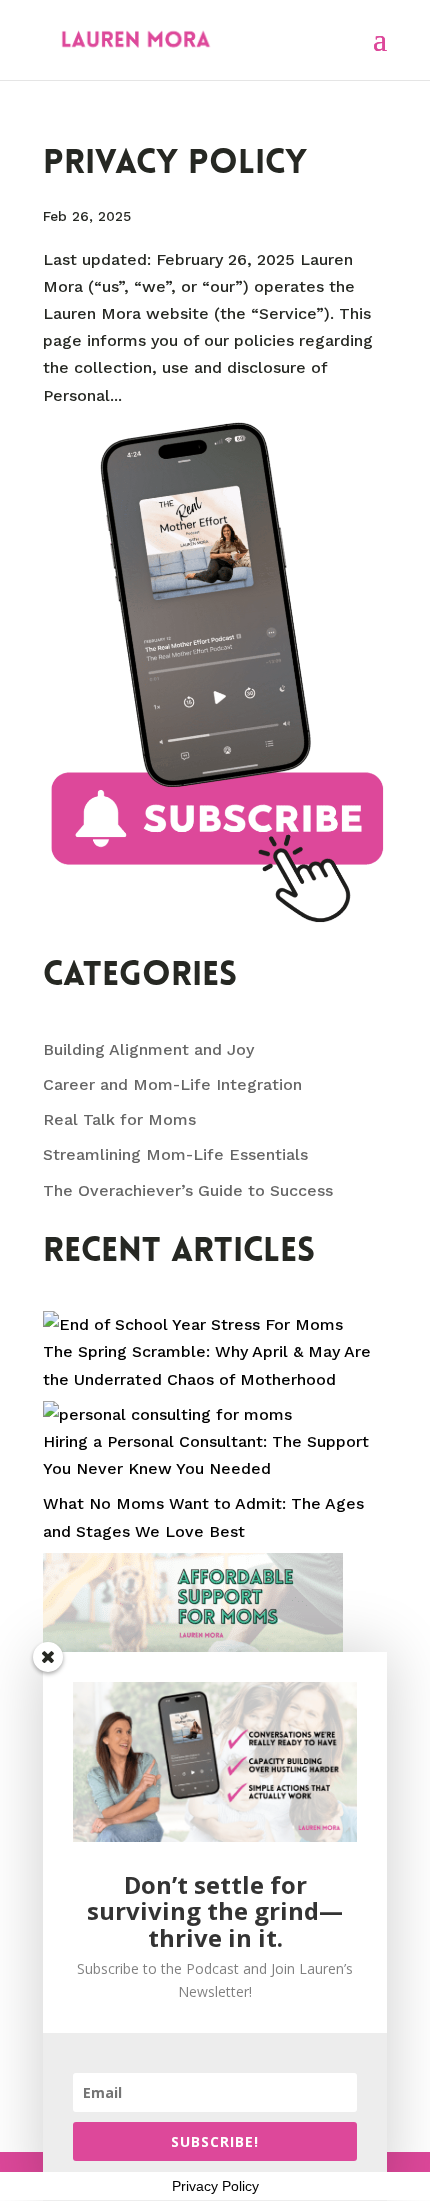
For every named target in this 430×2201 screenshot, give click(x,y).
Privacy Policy (175, 164)
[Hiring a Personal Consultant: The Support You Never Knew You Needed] (167, 1414)
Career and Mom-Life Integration (172, 1084)
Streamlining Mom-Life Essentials (175, 1154)
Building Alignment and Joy (148, 1049)
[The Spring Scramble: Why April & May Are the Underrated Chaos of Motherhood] (193, 1324)
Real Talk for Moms (119, 1119)
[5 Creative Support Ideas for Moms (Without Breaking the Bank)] (193, 1641)
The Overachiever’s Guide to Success (188, 1190)
